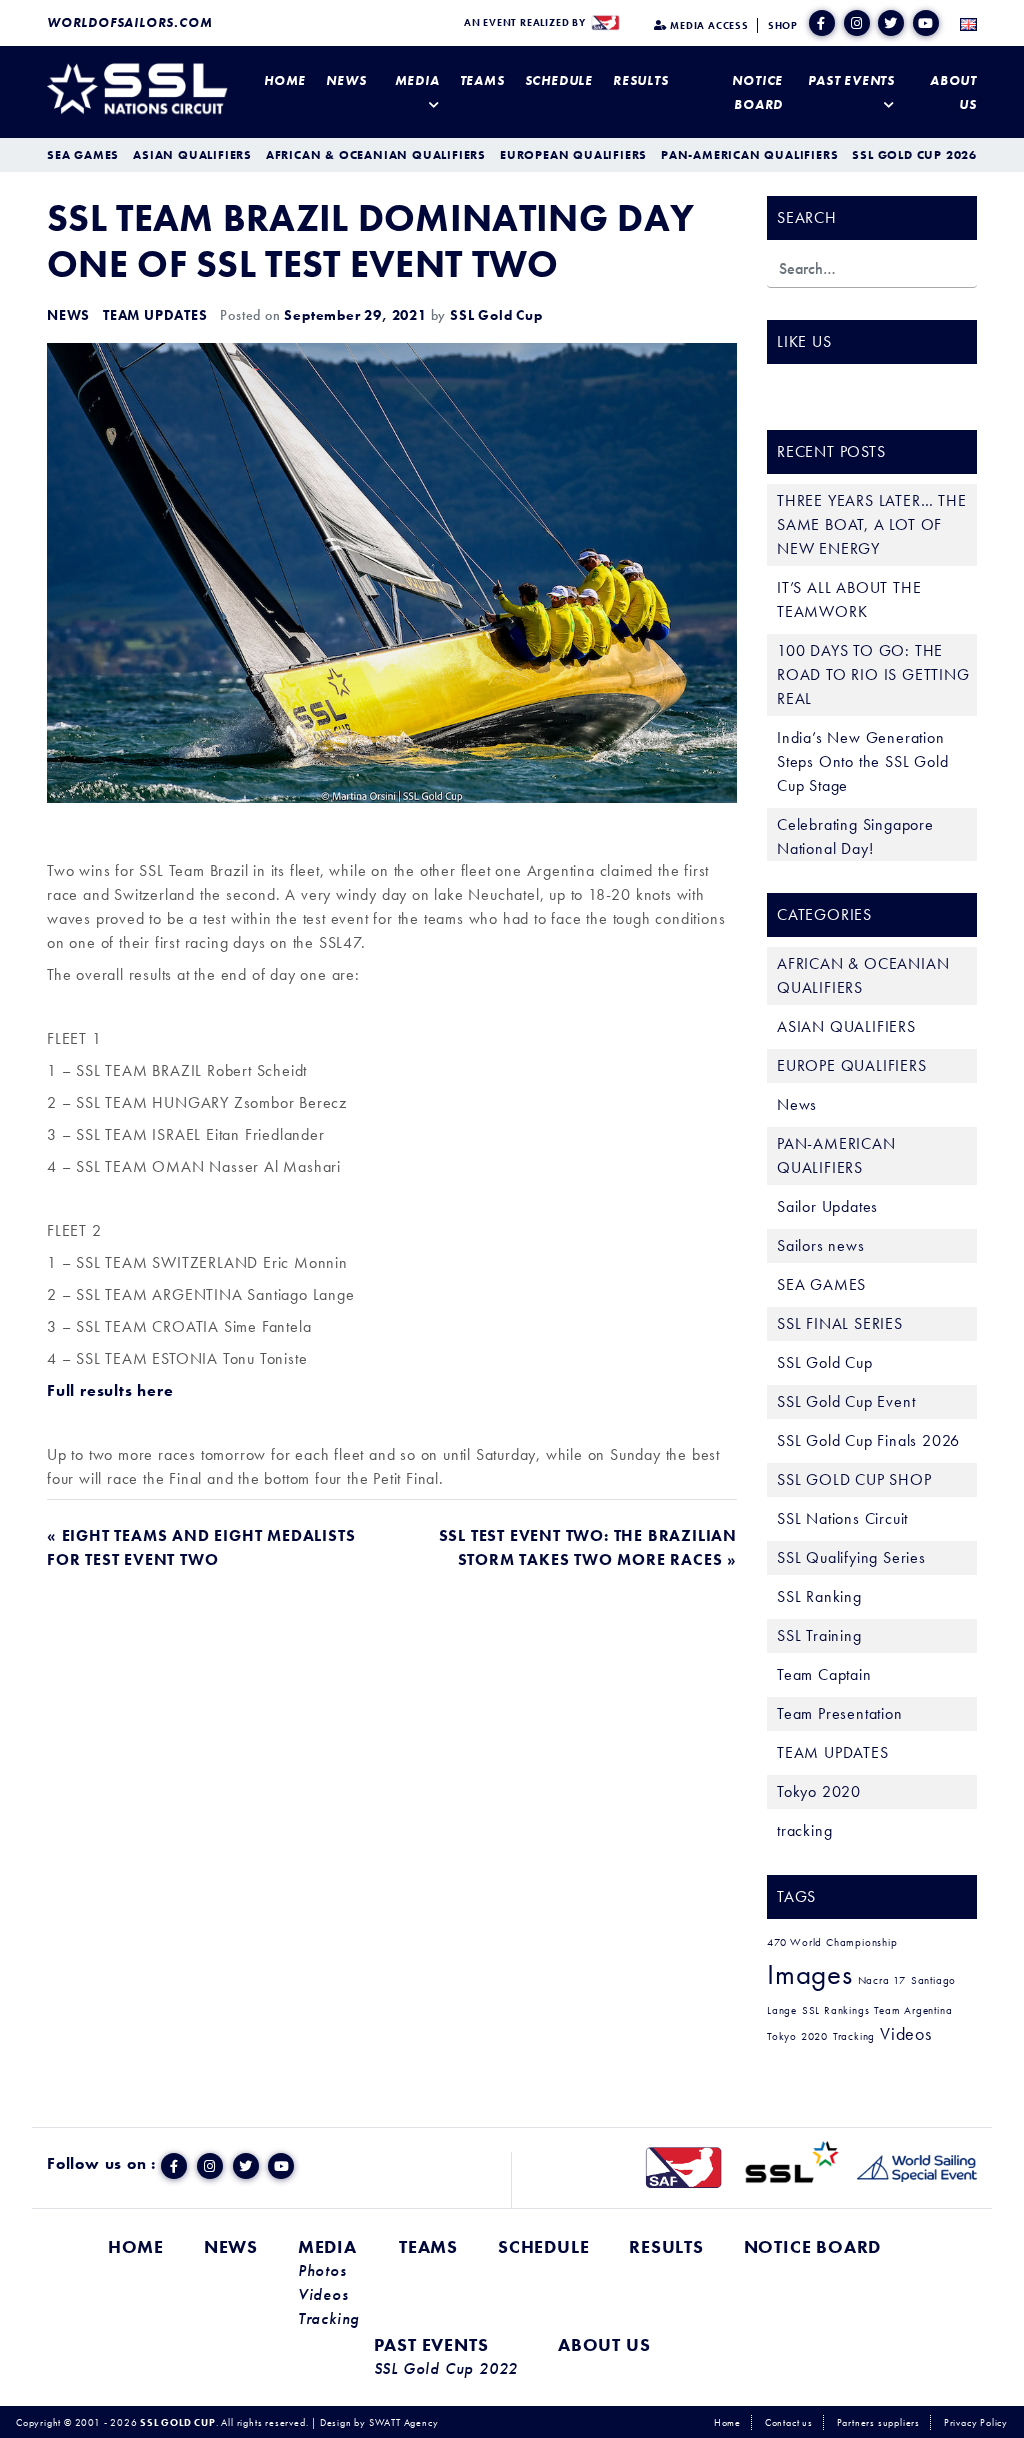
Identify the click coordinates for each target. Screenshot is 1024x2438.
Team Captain (824, 1674)
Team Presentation (840, 1713)
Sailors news (821, 1245)
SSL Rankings (836, 2010)
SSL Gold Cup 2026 (914, 155)
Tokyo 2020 (819, 1791)
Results (641, 80)
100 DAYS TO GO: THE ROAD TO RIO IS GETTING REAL (873, 674)
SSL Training (819, 1635)
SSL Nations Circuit (842, 1518)
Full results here (110, 1390)
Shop (783, 25)
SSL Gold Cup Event (846, 1401)
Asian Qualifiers (192, 155)
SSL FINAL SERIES (840, 1323)
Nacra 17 (882, 1980)
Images (810, 1974)
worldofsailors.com (129, 22)
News (346, 80)
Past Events (851, 80)
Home (285, 80)
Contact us (789, 2422)
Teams (482, 80)
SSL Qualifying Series (851, 1557)
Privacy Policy (976, 2422)
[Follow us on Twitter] (891, 23)
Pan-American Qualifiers (749, 155)
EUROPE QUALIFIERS (852, 1065)
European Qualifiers (573, 155)
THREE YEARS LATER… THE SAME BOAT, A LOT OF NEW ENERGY (872, 524)
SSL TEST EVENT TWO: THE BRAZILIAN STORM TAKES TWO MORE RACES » (588, 1547)
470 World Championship (832, 1942)
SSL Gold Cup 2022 (446, 2369)
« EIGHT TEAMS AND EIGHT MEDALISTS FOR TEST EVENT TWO (201, 1547)
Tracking (854, 2036)
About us (953, 92)
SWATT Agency (404, 2422)
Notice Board (757, 92)
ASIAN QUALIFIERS (846, 1026)
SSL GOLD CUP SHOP (854, 1479)
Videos (906, 2034)
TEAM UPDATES (155, 315)
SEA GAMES (821, 1284)
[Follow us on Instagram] (857, 23)
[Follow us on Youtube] (926, 23)
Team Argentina (913, 2010)
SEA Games (83, 155)
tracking (804, 1830)
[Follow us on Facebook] (822, 23)
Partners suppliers (878, 2422)
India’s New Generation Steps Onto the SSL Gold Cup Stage (862, 761)
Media (417, 80)
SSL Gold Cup (496, 315)
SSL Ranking (819, 1596)
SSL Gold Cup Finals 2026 (868, 1440)
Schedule (559, 80)
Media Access (707, 25)
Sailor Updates (827, 1206)
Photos (322, 2271)
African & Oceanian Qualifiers (376, 155)
